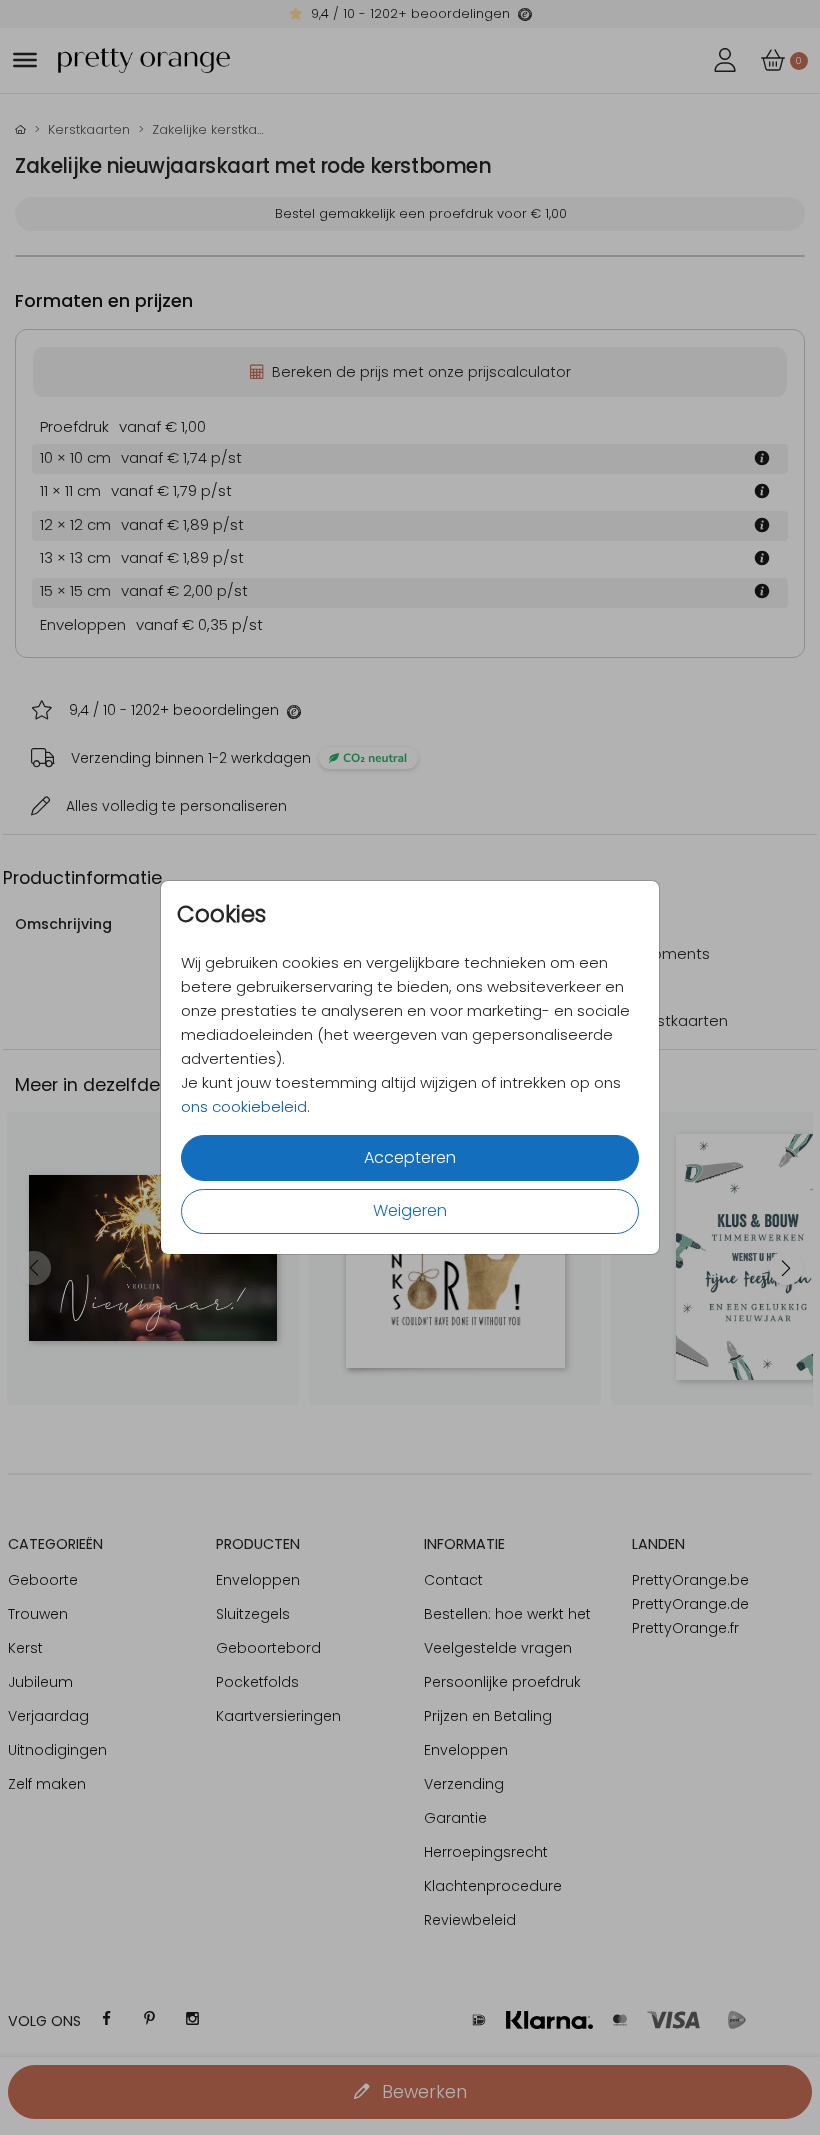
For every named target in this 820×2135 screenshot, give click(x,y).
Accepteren (410, 1157)
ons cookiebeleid (244, 1106)
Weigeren (410, 1210)
